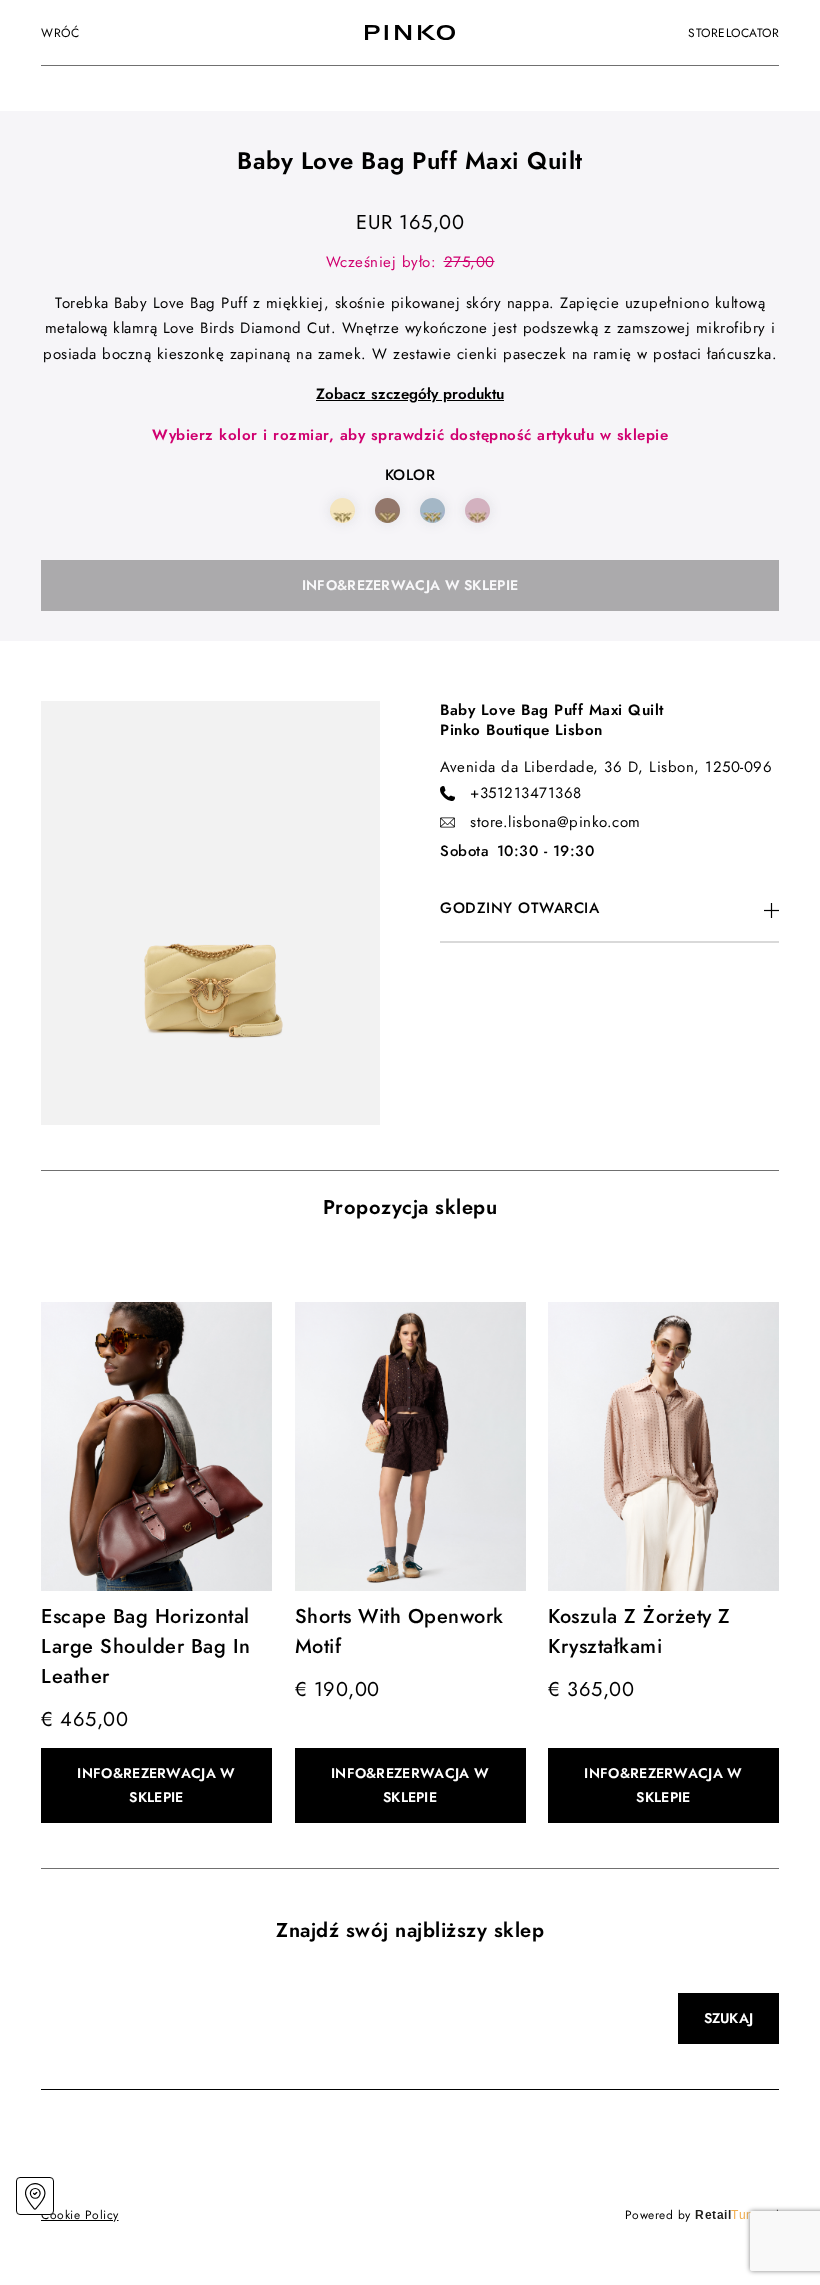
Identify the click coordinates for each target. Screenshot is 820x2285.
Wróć (60, 33)
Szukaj (729, 2018)
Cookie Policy (80, 2215)
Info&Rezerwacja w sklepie (410, 585)
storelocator (733, 33)
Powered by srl (702, 2215)
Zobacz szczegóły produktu (410, 394)
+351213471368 (526, 793)
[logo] (410, 32)
